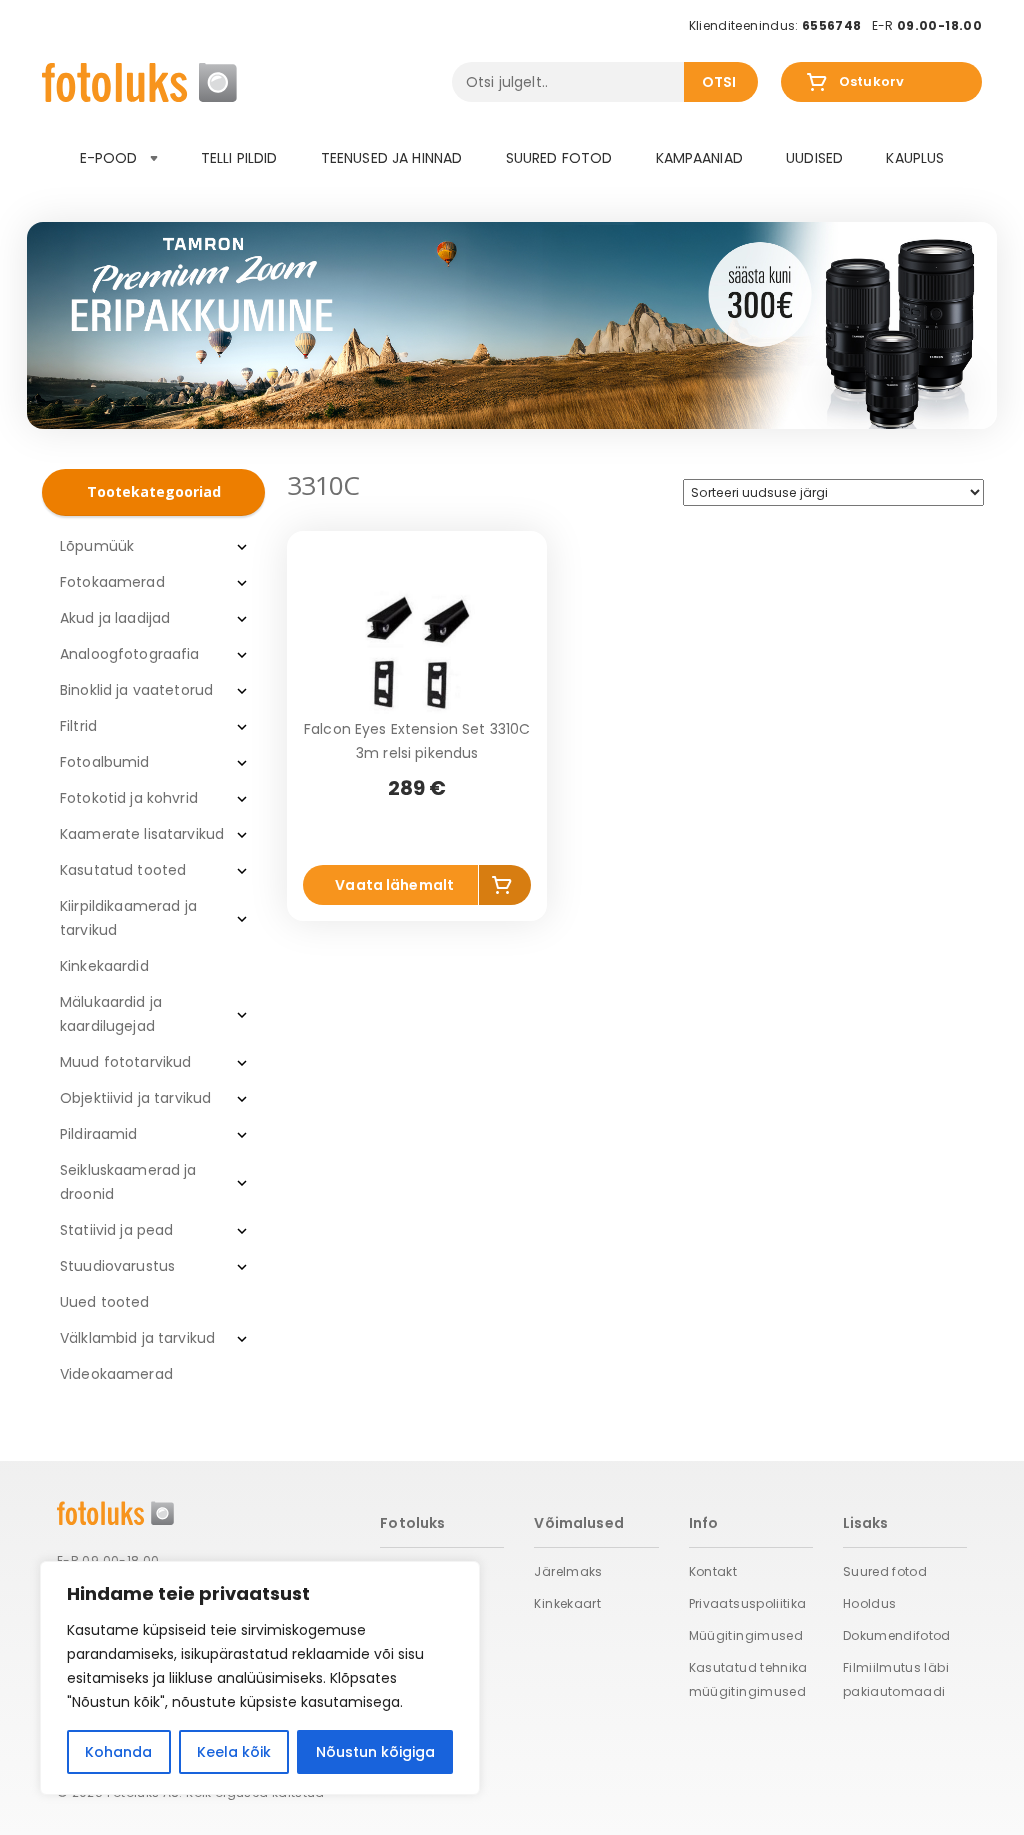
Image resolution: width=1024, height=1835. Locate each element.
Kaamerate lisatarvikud (142, 834)
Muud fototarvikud (125, 1062)
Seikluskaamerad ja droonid (128, 1182)
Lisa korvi (505, 889)
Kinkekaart (567, 1603)
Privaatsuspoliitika (748, 1603)
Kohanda (118, 1752)
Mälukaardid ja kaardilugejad (111, 1014)
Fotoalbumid (105, 762)
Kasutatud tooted (123, 870)
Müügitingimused (746, 1635)
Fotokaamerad (112, 582)
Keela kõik (234, 1752)
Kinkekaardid (104, 966)
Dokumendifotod (897, 1635)
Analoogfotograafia (130, 654)
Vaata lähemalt (394, 885)
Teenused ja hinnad (392, 158)
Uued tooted (105, 1302)
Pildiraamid (99, 1134)
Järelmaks (568, 1571)
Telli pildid (239, 158)
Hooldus (870, 1603)
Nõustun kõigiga (375, 1752)
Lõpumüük (97, 546)
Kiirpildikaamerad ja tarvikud (128, 918)
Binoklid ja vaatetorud (136, 690)
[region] (260, 1678)
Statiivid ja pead (116, 1230)
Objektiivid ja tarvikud (135, 1098)
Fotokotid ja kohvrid (129, 798)
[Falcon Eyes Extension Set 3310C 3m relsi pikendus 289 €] (417, 652)
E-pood (111, 158)
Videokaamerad (116, 1374)
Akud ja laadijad (115, 618)
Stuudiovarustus (117, 1266)
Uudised (814, 158)
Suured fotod (559, 158)
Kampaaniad (699, 158)
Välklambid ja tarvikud (137, 1338)
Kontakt (713, 1571)
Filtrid (78, 726)
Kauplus (915, 158)
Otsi (719, 82)
